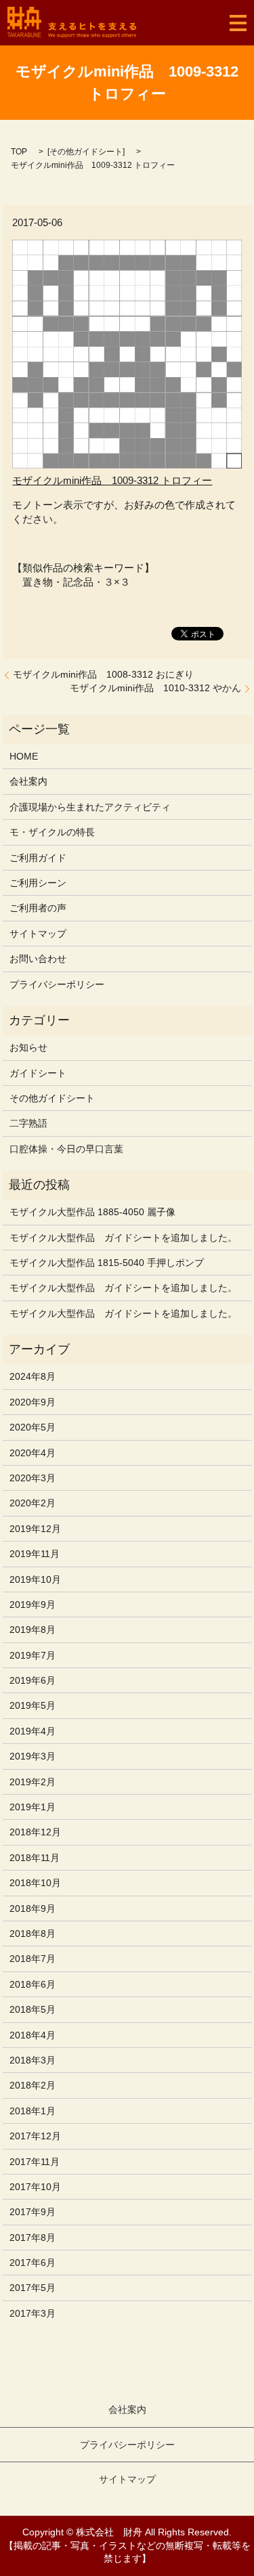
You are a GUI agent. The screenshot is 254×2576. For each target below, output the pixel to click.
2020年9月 (33, 1402)
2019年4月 (33, 1731)
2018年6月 (33, 1984)
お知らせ (28, 1047)
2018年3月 (33, 2060)
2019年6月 (33, 1680)
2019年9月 (33, 1604)
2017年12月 (35, 2136)
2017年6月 (33, 2263)
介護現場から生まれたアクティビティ (90, 807)
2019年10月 (35, 1579)
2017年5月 (33, 2288)
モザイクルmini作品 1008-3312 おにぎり (103, 674)
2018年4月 (33, 2035)
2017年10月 (35, 2187)
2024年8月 (33, 1376)
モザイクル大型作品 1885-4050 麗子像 (92, 1212)
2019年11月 (35, 1554)
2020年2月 (33, 1503)
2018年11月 (35, 1858)
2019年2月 (33, 1782)
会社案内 (28, 781)
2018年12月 (35, 1832)
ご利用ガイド (38, 858)
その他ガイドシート (86, 152)
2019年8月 (33, 1630)
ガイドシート (38, 1073)
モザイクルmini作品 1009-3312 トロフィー (112, 480)
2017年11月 (35, 2162)
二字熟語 (28, 1123)
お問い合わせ (38, 959)
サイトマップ (38, 934)
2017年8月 (33, 2237)
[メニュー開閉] (238, 23)
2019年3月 (33, 1756)
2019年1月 (33, 1807)
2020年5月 (33, 1427)
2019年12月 (35, 1529)
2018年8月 (33, 1934)
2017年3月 (33, 2313)
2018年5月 (33, 2009)
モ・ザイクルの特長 (52, 832)
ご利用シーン (38, 883)
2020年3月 (33, 1478)
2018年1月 (33, 2111)
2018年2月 (33, 2085)
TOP (19, 152)
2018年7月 (33, 1959)
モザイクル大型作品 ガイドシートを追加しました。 (123, 1238)
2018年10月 (35, 1883)
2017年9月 (33, 2212)
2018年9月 (33, 1908)
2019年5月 (33, 1705)
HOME (24, 756)
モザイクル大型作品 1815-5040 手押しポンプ (107, 1263)
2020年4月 (33, 1453)
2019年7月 (33, 1655)
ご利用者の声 (38, 908)
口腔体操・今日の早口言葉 (66, 1149)
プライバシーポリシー (57, 984)
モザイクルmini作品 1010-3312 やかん (155, 688)
